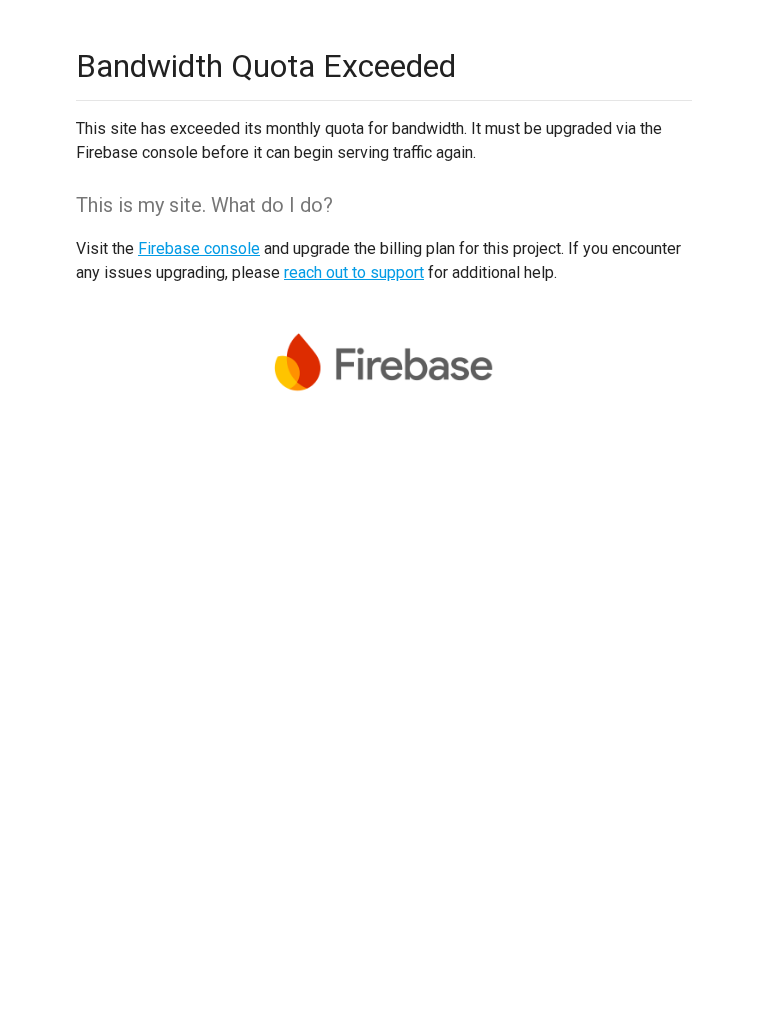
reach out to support (354, 272)
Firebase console (199, 248)
